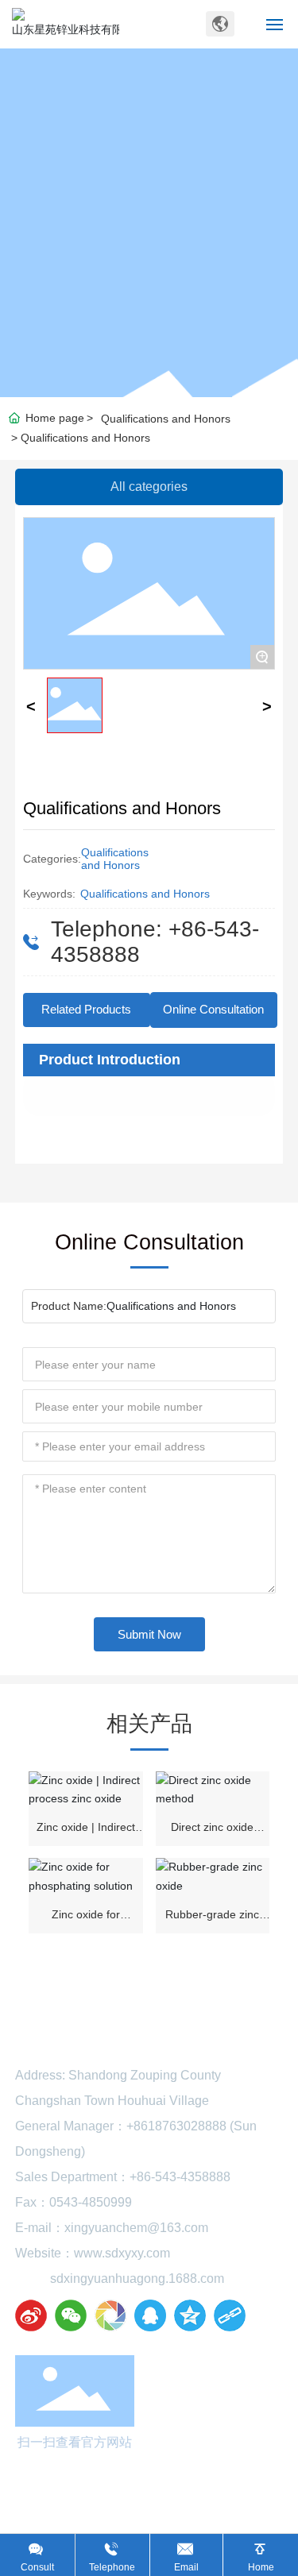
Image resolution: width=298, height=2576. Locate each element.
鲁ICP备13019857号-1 (149, 2528)
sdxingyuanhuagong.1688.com (137, 2279)
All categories (149, 487)
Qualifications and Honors (166, 419)
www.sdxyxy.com (122, 2253)
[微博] (31, 2315)
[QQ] (150, 2315)
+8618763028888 (176, 2126)
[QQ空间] (190, 2315)
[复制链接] (230, 2315)
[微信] (71, 2315)
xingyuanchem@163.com (136, 2228)
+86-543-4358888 (180, 2177)
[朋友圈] (110, 2315)
